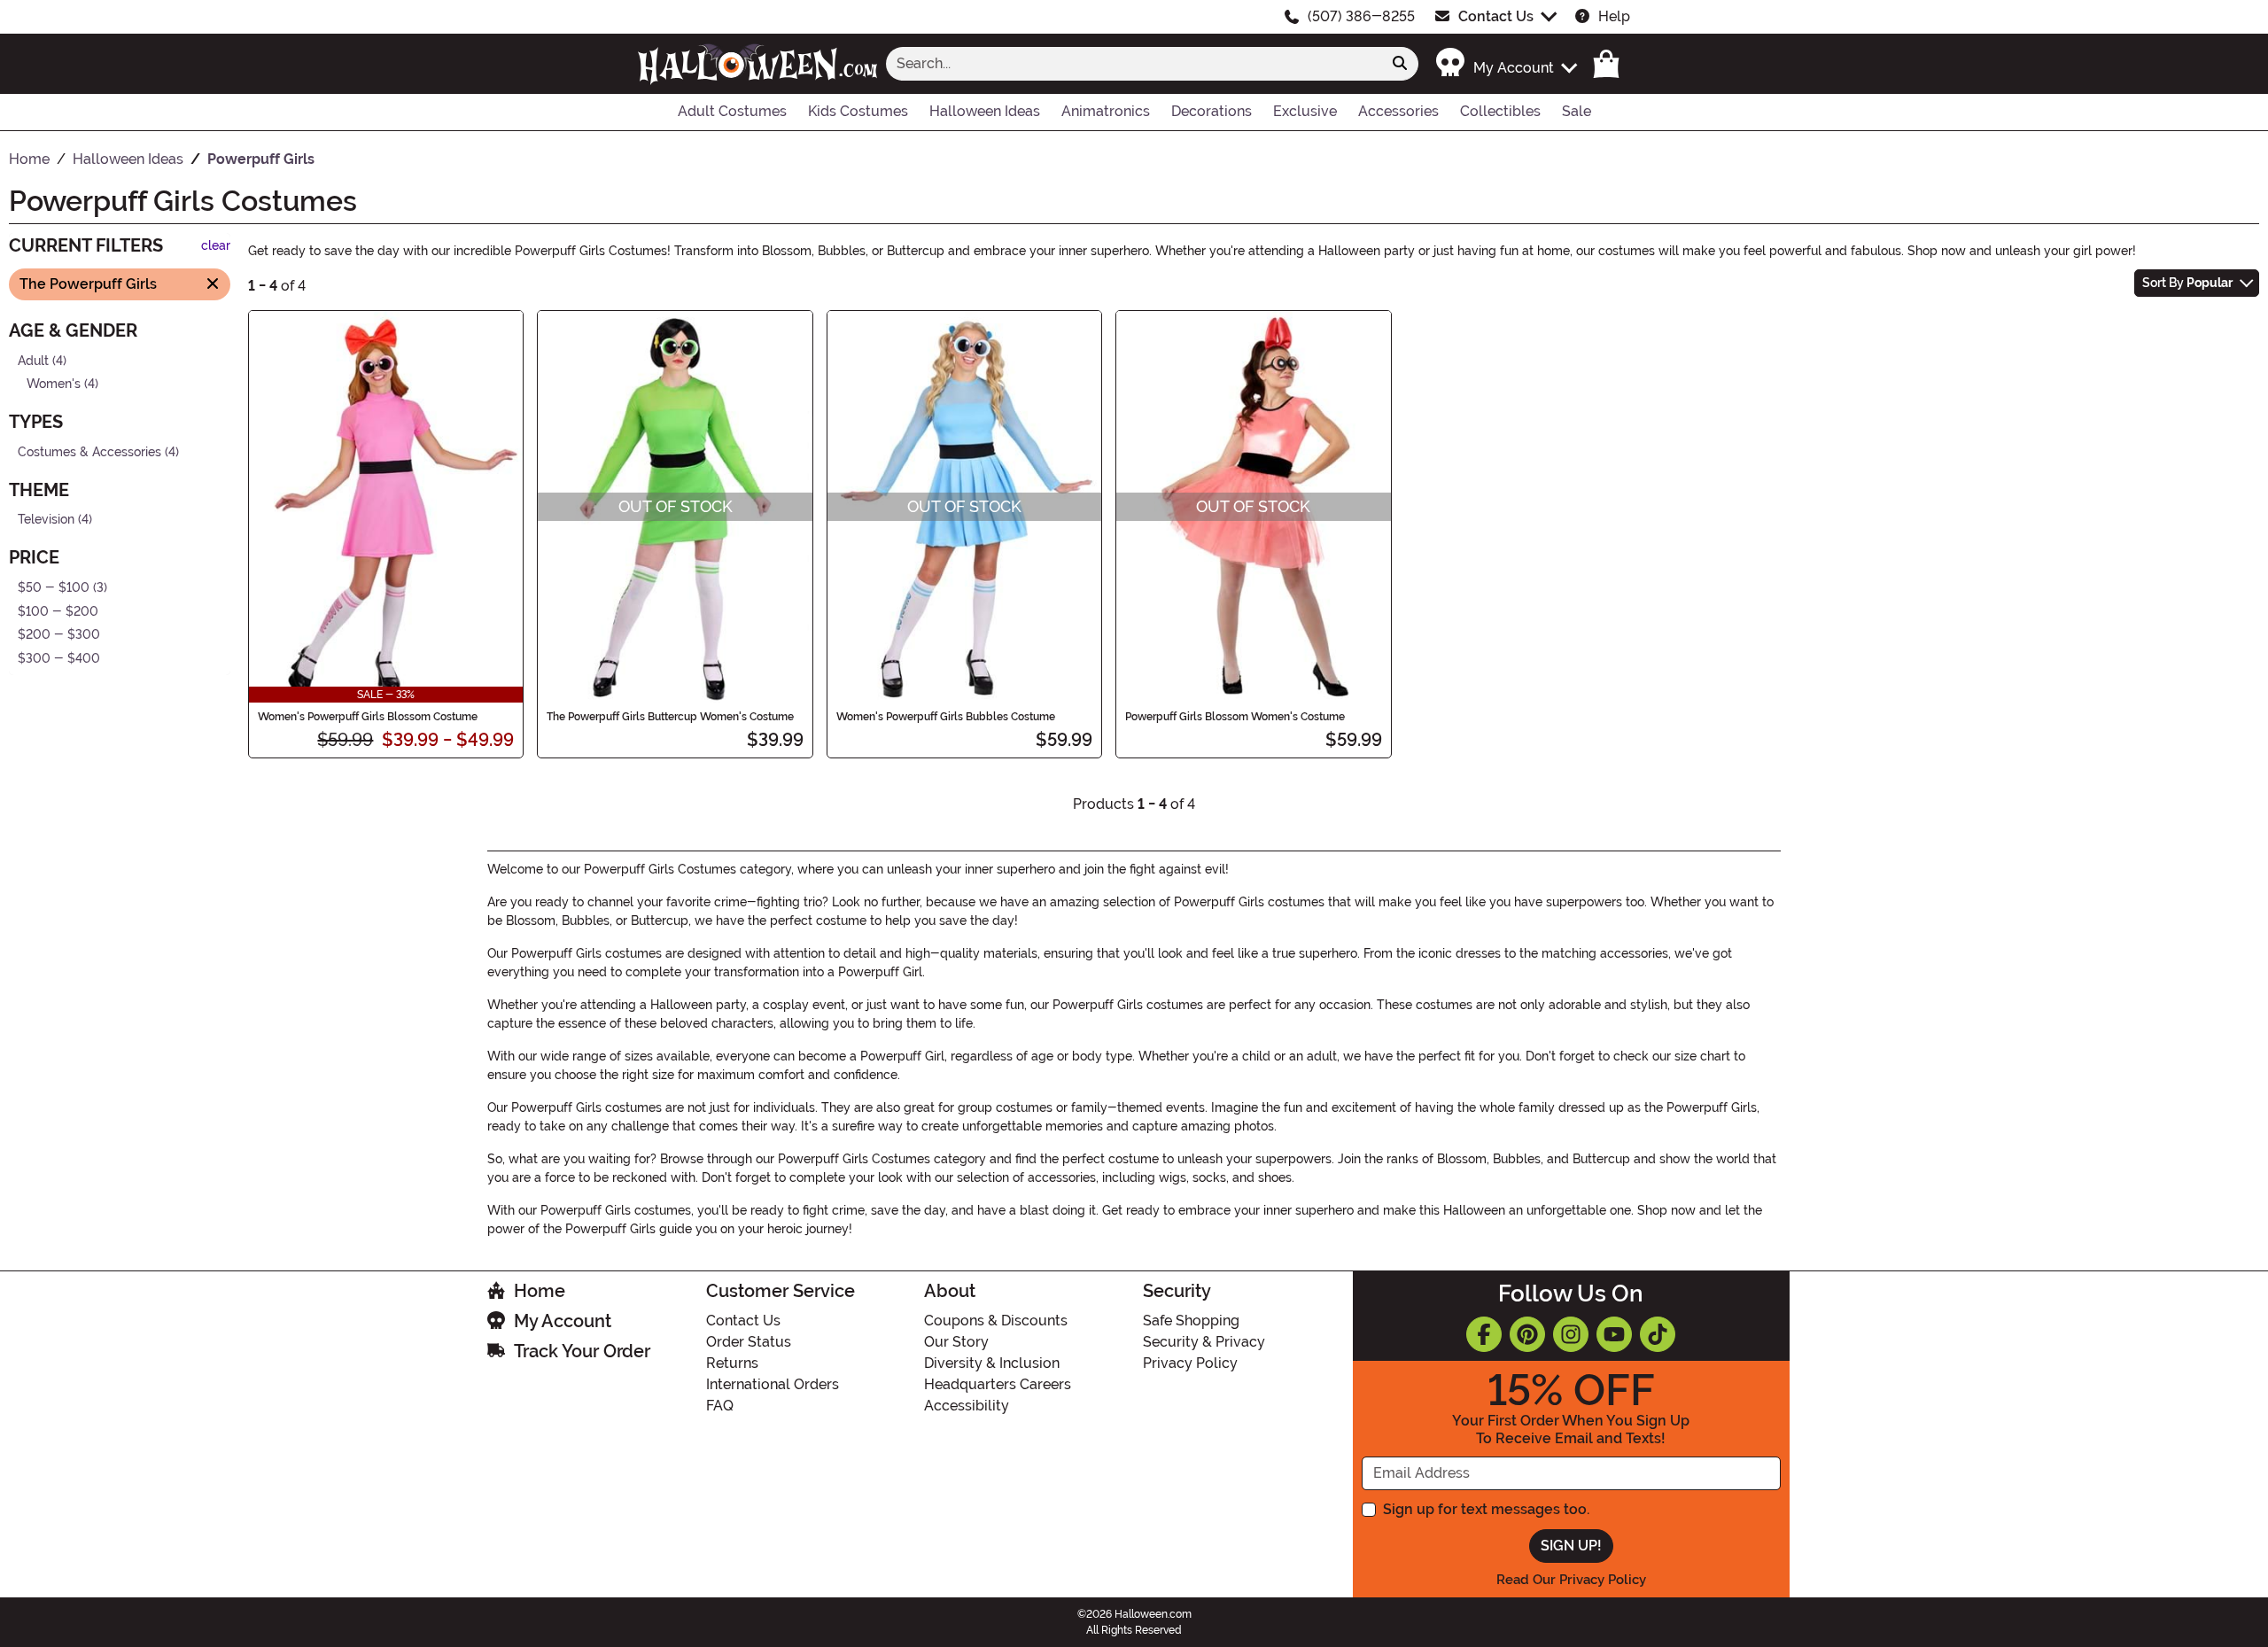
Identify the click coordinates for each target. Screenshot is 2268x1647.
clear (216, 246)
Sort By (2187, 283)
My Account (563, 1321)
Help (1614, 16)
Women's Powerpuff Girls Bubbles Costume (946, 717)
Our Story (956, 1342)
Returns (732, 1363)
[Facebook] (1484, 1334)
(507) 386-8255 (1361, 16)
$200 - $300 (59, 635)
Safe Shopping (1191, 1321)
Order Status (749, 1342)
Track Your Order (582, 1351)
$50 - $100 (54, 588)
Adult (33, 360)
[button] (1506, 63)
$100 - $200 (58, 611)
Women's (54, 384)
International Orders (773, 1384)
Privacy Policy (1190, 1363)
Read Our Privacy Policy (1571, 1580)
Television (46, 520)
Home (540, 1291)
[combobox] (1134, 64)
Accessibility (967, 1406)
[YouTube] (1614, 1334)
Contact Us (1496, 16)
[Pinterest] (1527, 1334)
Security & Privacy (1204, 1342)
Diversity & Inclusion (992, 1363)
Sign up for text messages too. (1486, 1509)
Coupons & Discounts (996, 1321)
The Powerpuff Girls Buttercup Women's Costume (670, 717)
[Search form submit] (1400, 64)
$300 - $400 (59, 659)
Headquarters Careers (998, 1384)
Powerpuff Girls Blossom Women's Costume (1235, 717)
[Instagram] (1571, 1334)
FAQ (720, 1406)
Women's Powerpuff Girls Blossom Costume (368, 717)
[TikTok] (1658, 1334)
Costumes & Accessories (89, 451)
